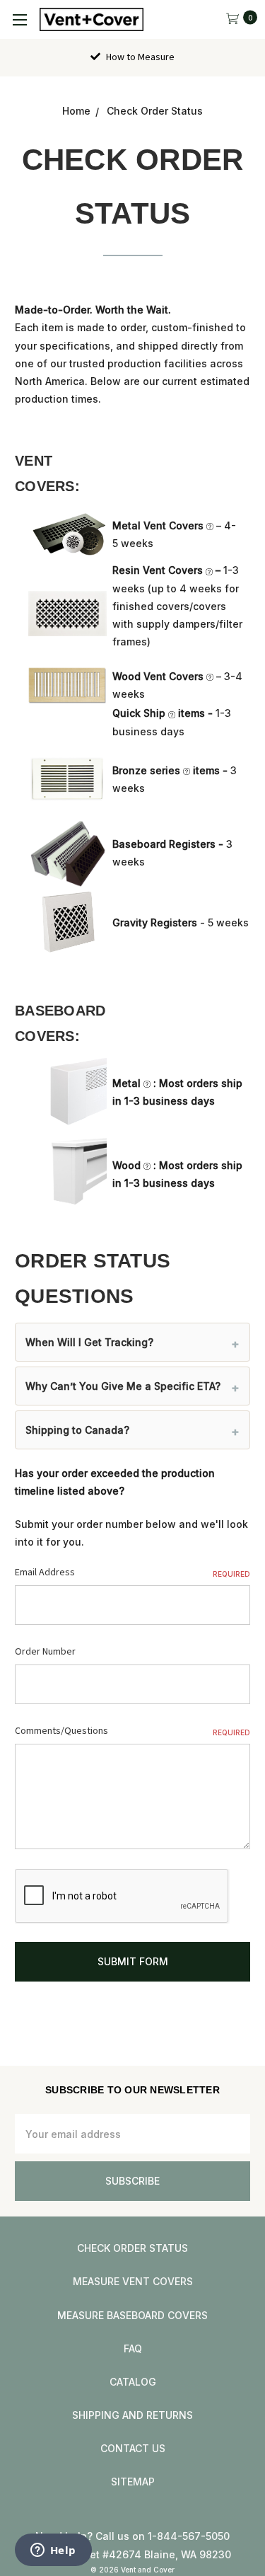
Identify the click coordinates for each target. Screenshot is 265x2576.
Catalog (133, 2382)
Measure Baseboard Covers (132, 2315)
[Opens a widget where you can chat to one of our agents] (53, 2551)
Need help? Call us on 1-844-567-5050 (132, 2536)
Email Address (132, 1572)
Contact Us (133, 2448)
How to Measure (139, 57)
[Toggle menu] (19, 19)
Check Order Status (132, 2248)
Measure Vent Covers (133, 2281)
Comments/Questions (132, 1731)
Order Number (45, 1652)
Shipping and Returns (132, 2415)
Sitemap (133, 2482)
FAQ (133, 2348)
